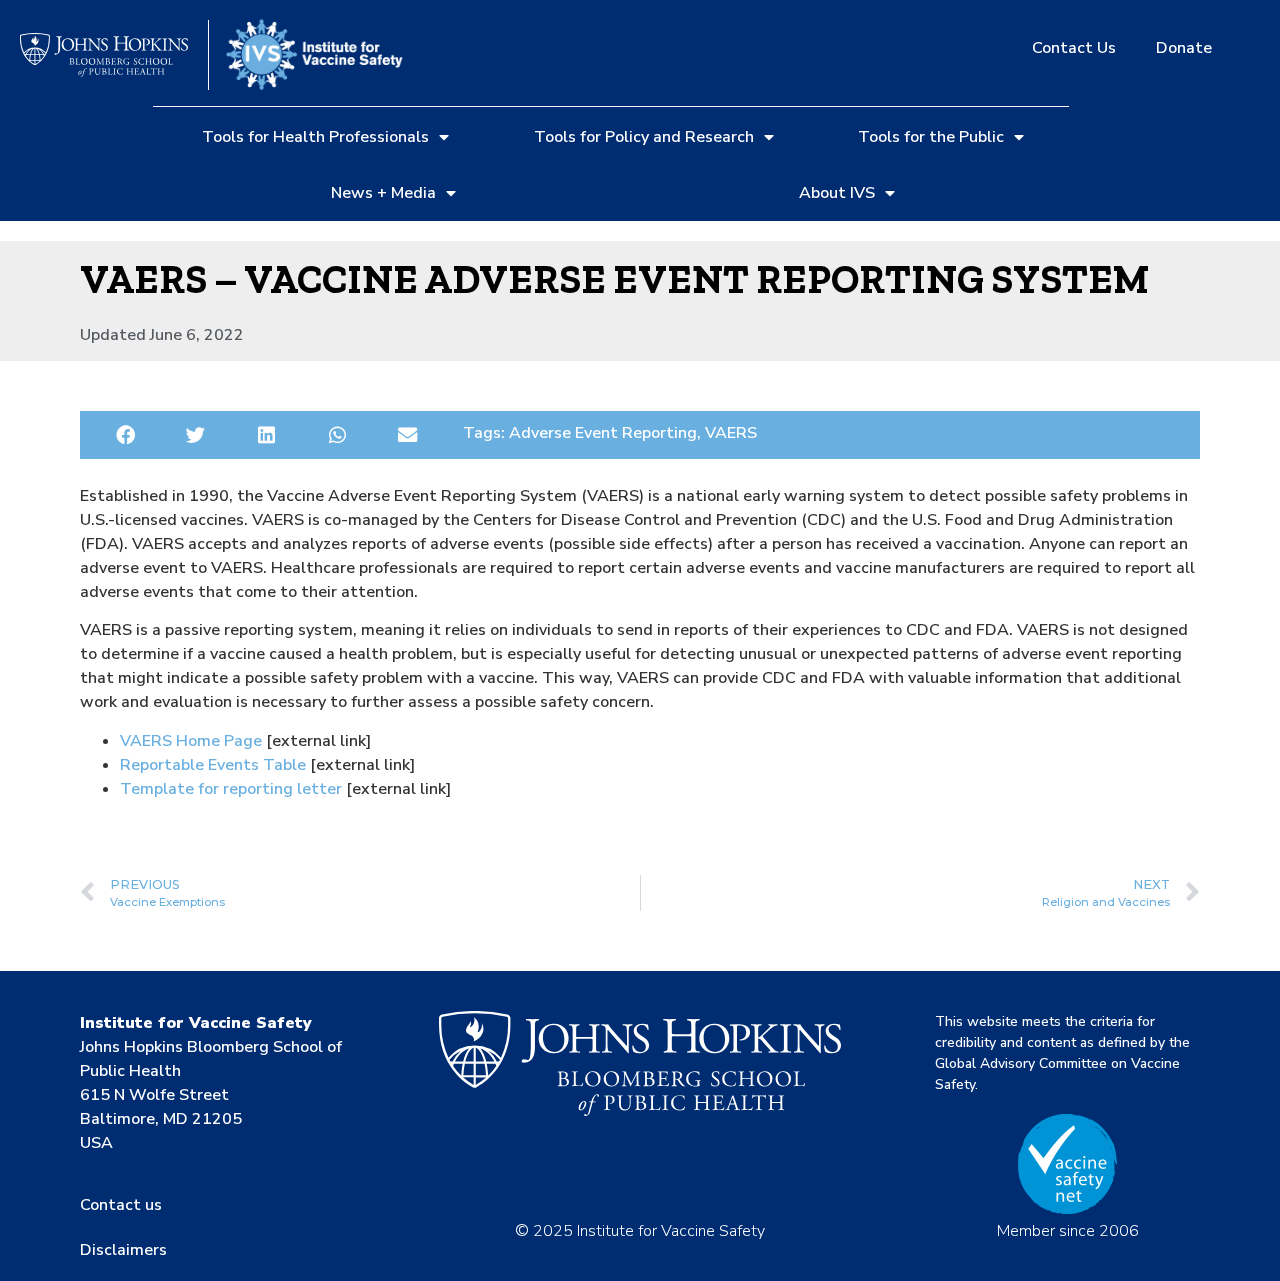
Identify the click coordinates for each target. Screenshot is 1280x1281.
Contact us (121, 1205)
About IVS (837, 193)
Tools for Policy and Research (644, 137)
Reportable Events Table (213, 765)
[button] (125, 435)
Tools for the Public (931, 137)
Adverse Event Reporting (603, 433)
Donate (1184, 48)
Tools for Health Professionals (315, 137)
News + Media (383, 193)
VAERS (731, 433)
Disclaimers (123, 1250)
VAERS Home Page (191, 741)
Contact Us (1074, 48)
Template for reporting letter (231, 789)
